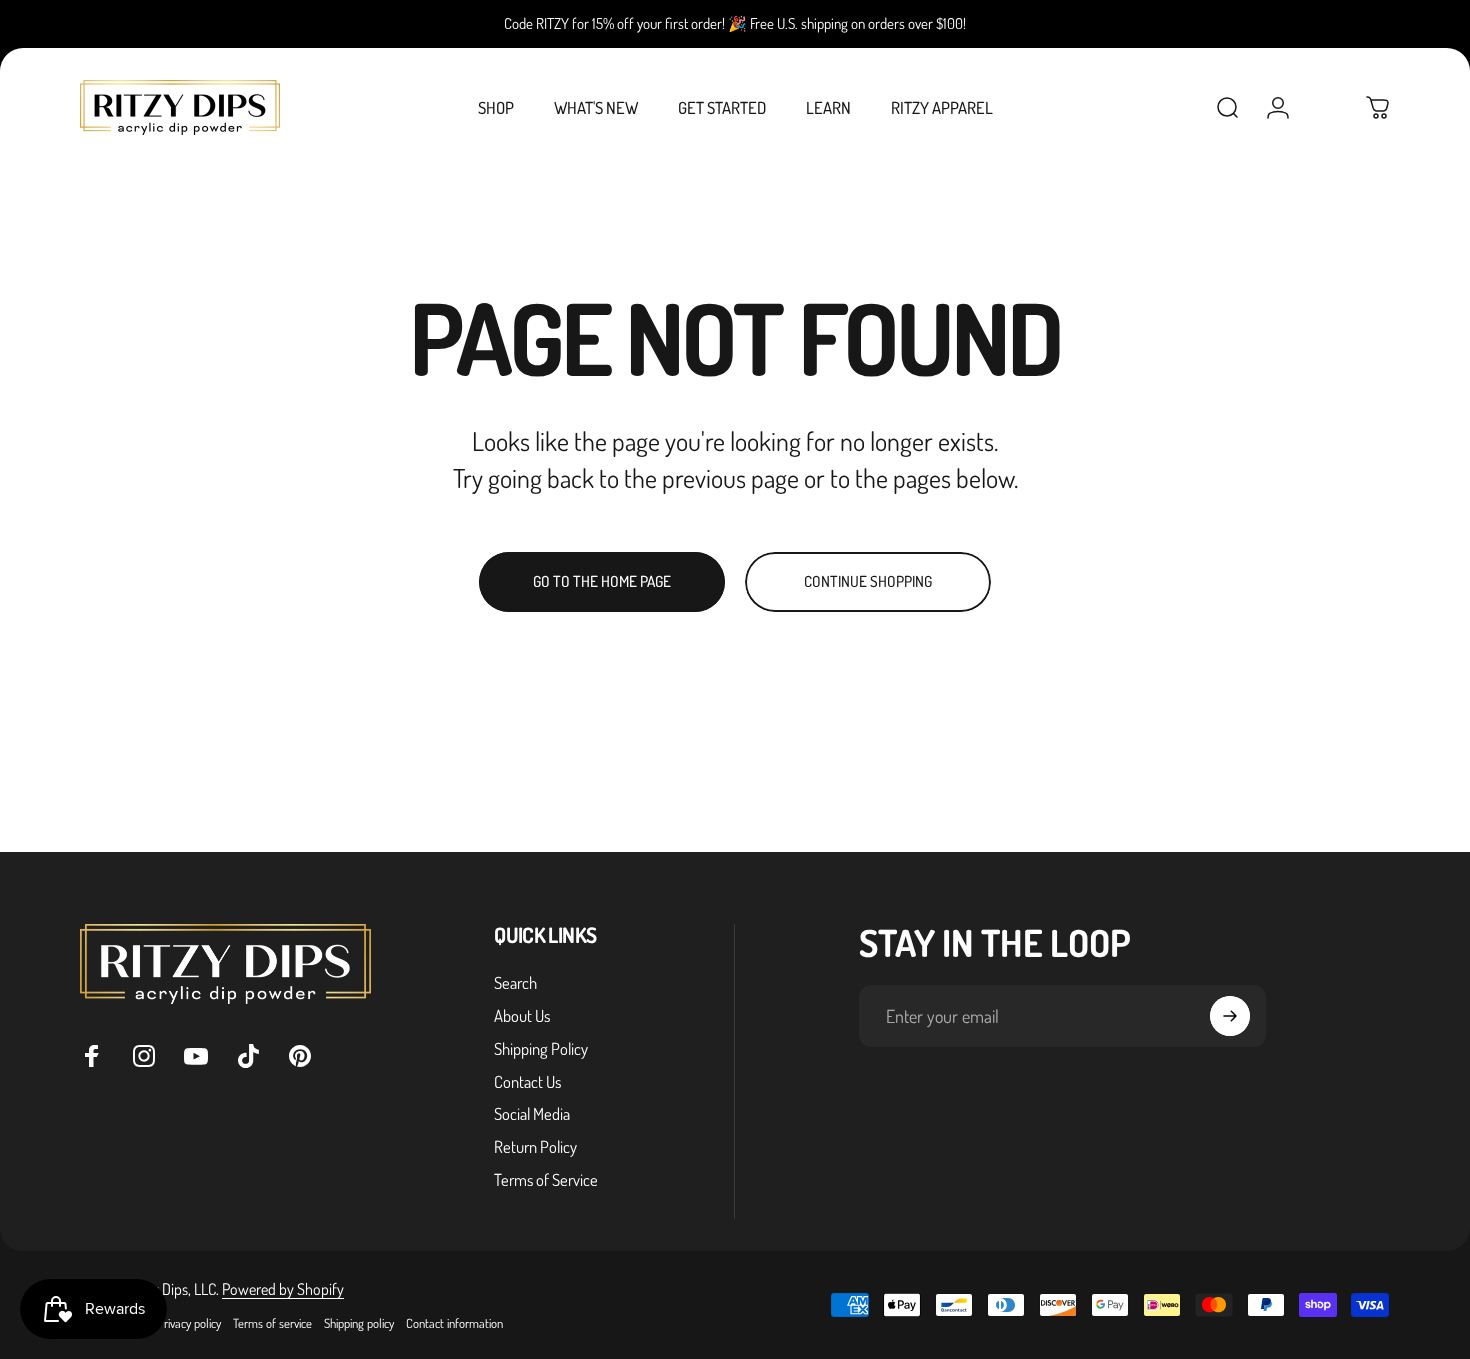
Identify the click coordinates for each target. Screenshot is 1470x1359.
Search (515, 983)
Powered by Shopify (283, 1289)
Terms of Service (546, 1180)
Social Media (532, 1114)
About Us (522, 1016)
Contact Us (527, 1082)
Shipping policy (359, 1323)
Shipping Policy (541, 1049)
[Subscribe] (1230, 1016)
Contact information (454, 1323)
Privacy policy (189, 1323)
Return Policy (535, 1147)
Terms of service (272, 1323)
